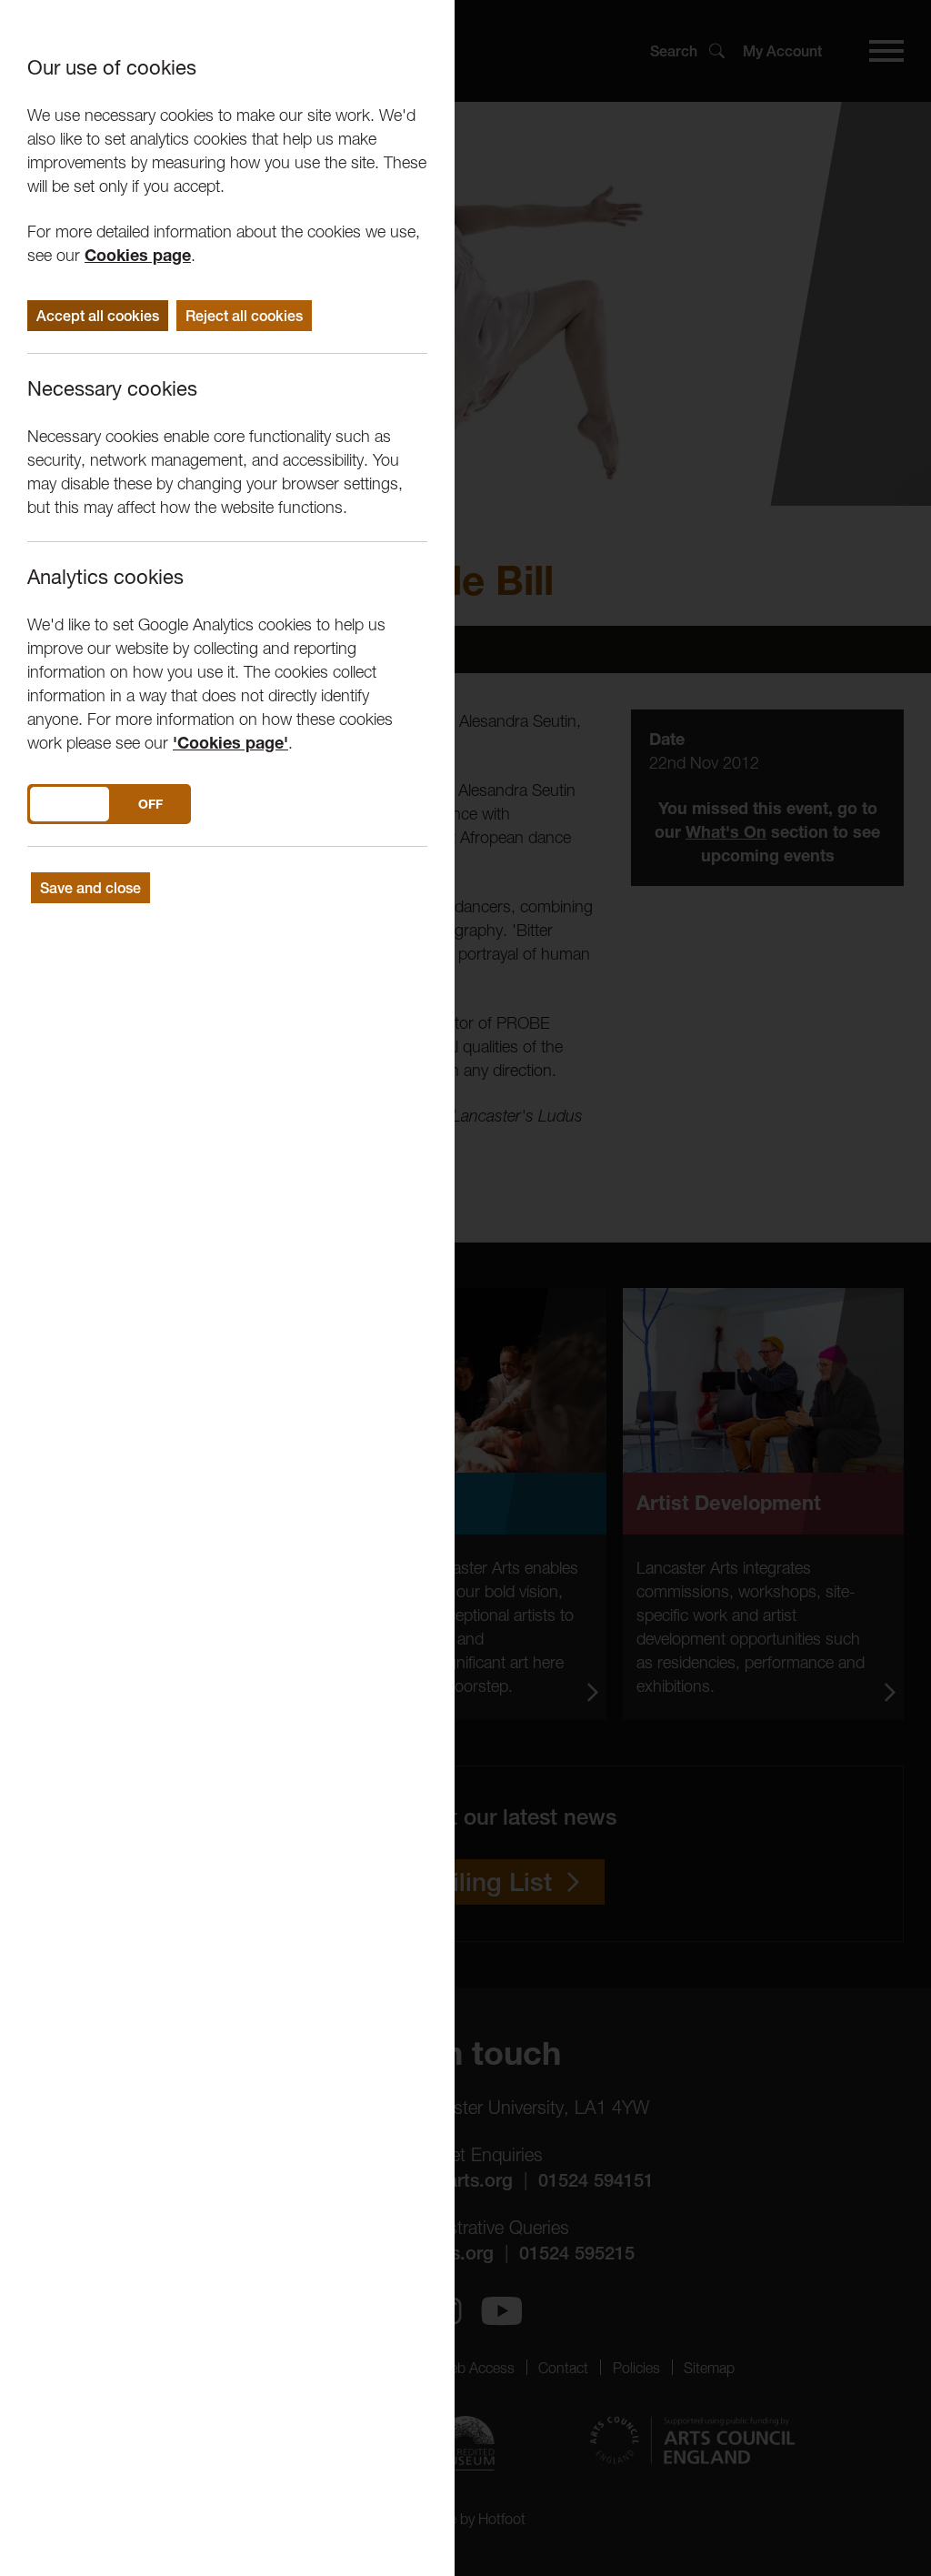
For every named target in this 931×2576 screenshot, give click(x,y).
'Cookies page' (230, 743)
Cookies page (138, 255)
